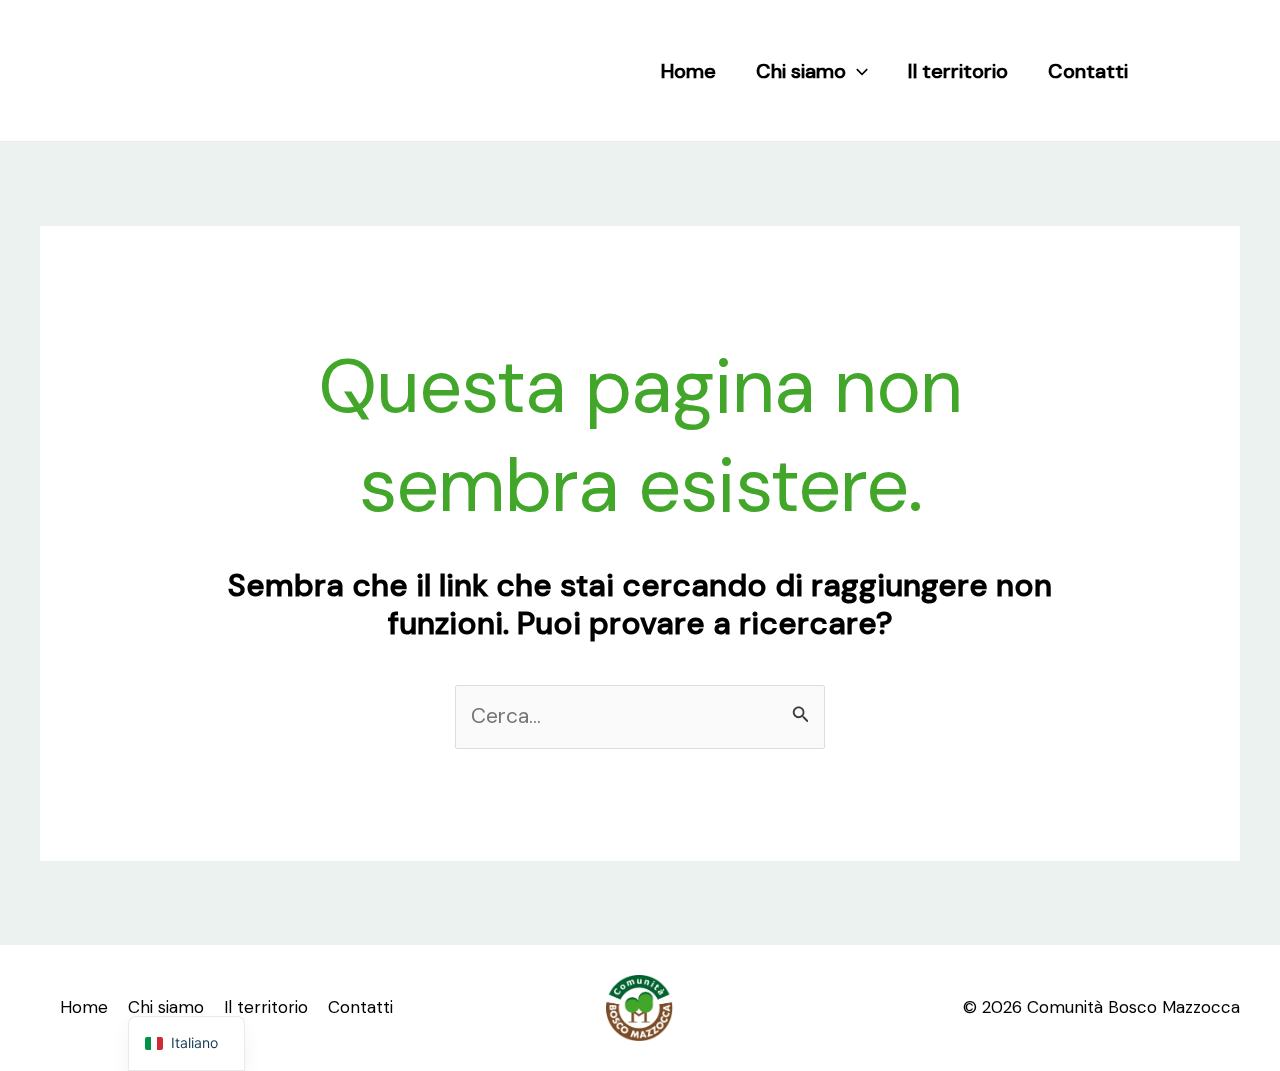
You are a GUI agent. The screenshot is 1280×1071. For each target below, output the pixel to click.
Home (688, 71)
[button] (857, 71)
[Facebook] (1183, 71)
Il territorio (958, 71)
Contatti (1088, 71)
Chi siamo (801, 71)
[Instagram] (1225, 71)
